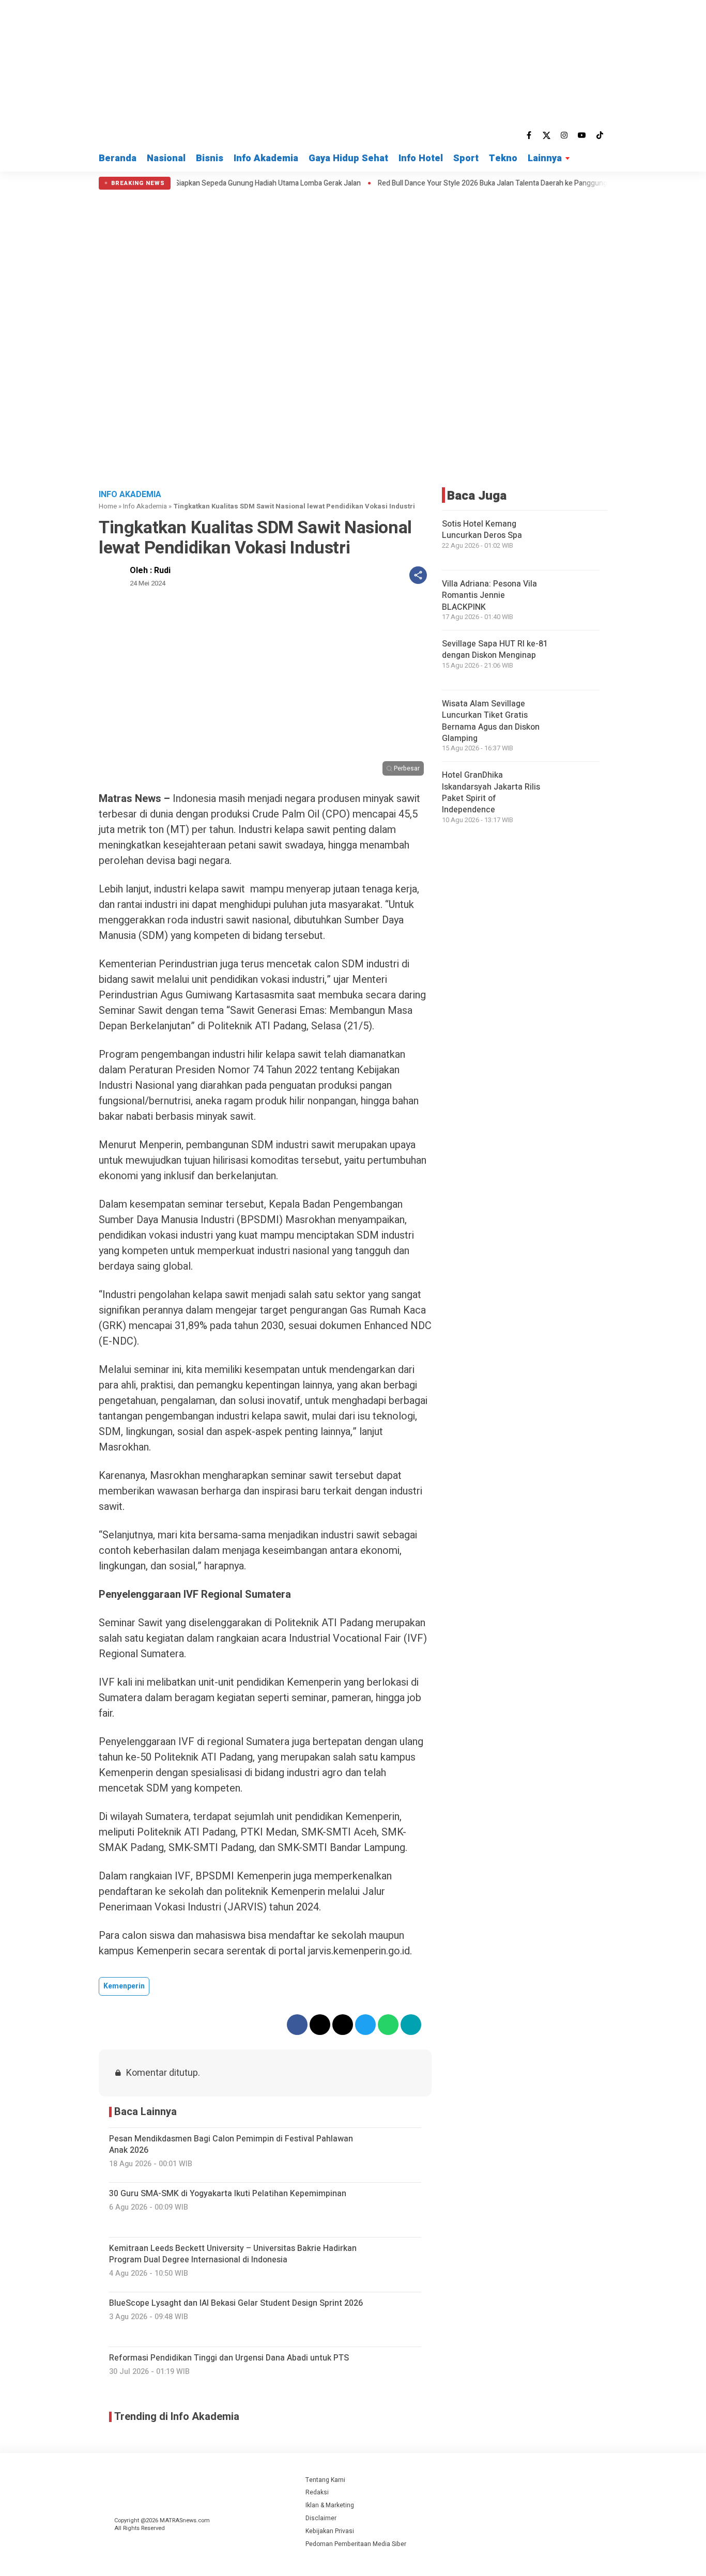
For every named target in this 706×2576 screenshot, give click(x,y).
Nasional (166, 158)
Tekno (503, 158)
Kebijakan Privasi (330, 2531)
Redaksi (317, 2492)
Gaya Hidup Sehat (348, 158)
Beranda (118, 158)
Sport (466, 158)
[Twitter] (547, 135)
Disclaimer (321, 2518)
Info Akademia (266, 158)
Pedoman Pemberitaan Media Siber (356, 2544)
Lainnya (545, 158)
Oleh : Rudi (150, 570)
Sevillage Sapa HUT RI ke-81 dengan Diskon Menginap (495, 650)
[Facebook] (529, 135)
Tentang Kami (325, 2480)
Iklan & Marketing (330, 2505)
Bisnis (210, 158)
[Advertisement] (353, 405)
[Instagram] (564, 135)
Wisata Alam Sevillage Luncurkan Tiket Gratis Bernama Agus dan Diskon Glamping (491, 721)
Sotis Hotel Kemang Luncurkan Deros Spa (482, 530)
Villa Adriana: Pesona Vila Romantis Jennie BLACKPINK (489, 596)
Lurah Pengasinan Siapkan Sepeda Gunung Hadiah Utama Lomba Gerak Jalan (189, 183)
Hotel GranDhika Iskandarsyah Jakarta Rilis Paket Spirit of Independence (491, 792)
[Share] (418, 575)
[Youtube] (582, 135)
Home (108, 506)
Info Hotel (421, 158)
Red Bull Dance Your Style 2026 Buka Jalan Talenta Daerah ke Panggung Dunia (453, 183)
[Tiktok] (600, 135)
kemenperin (124, 1986)
